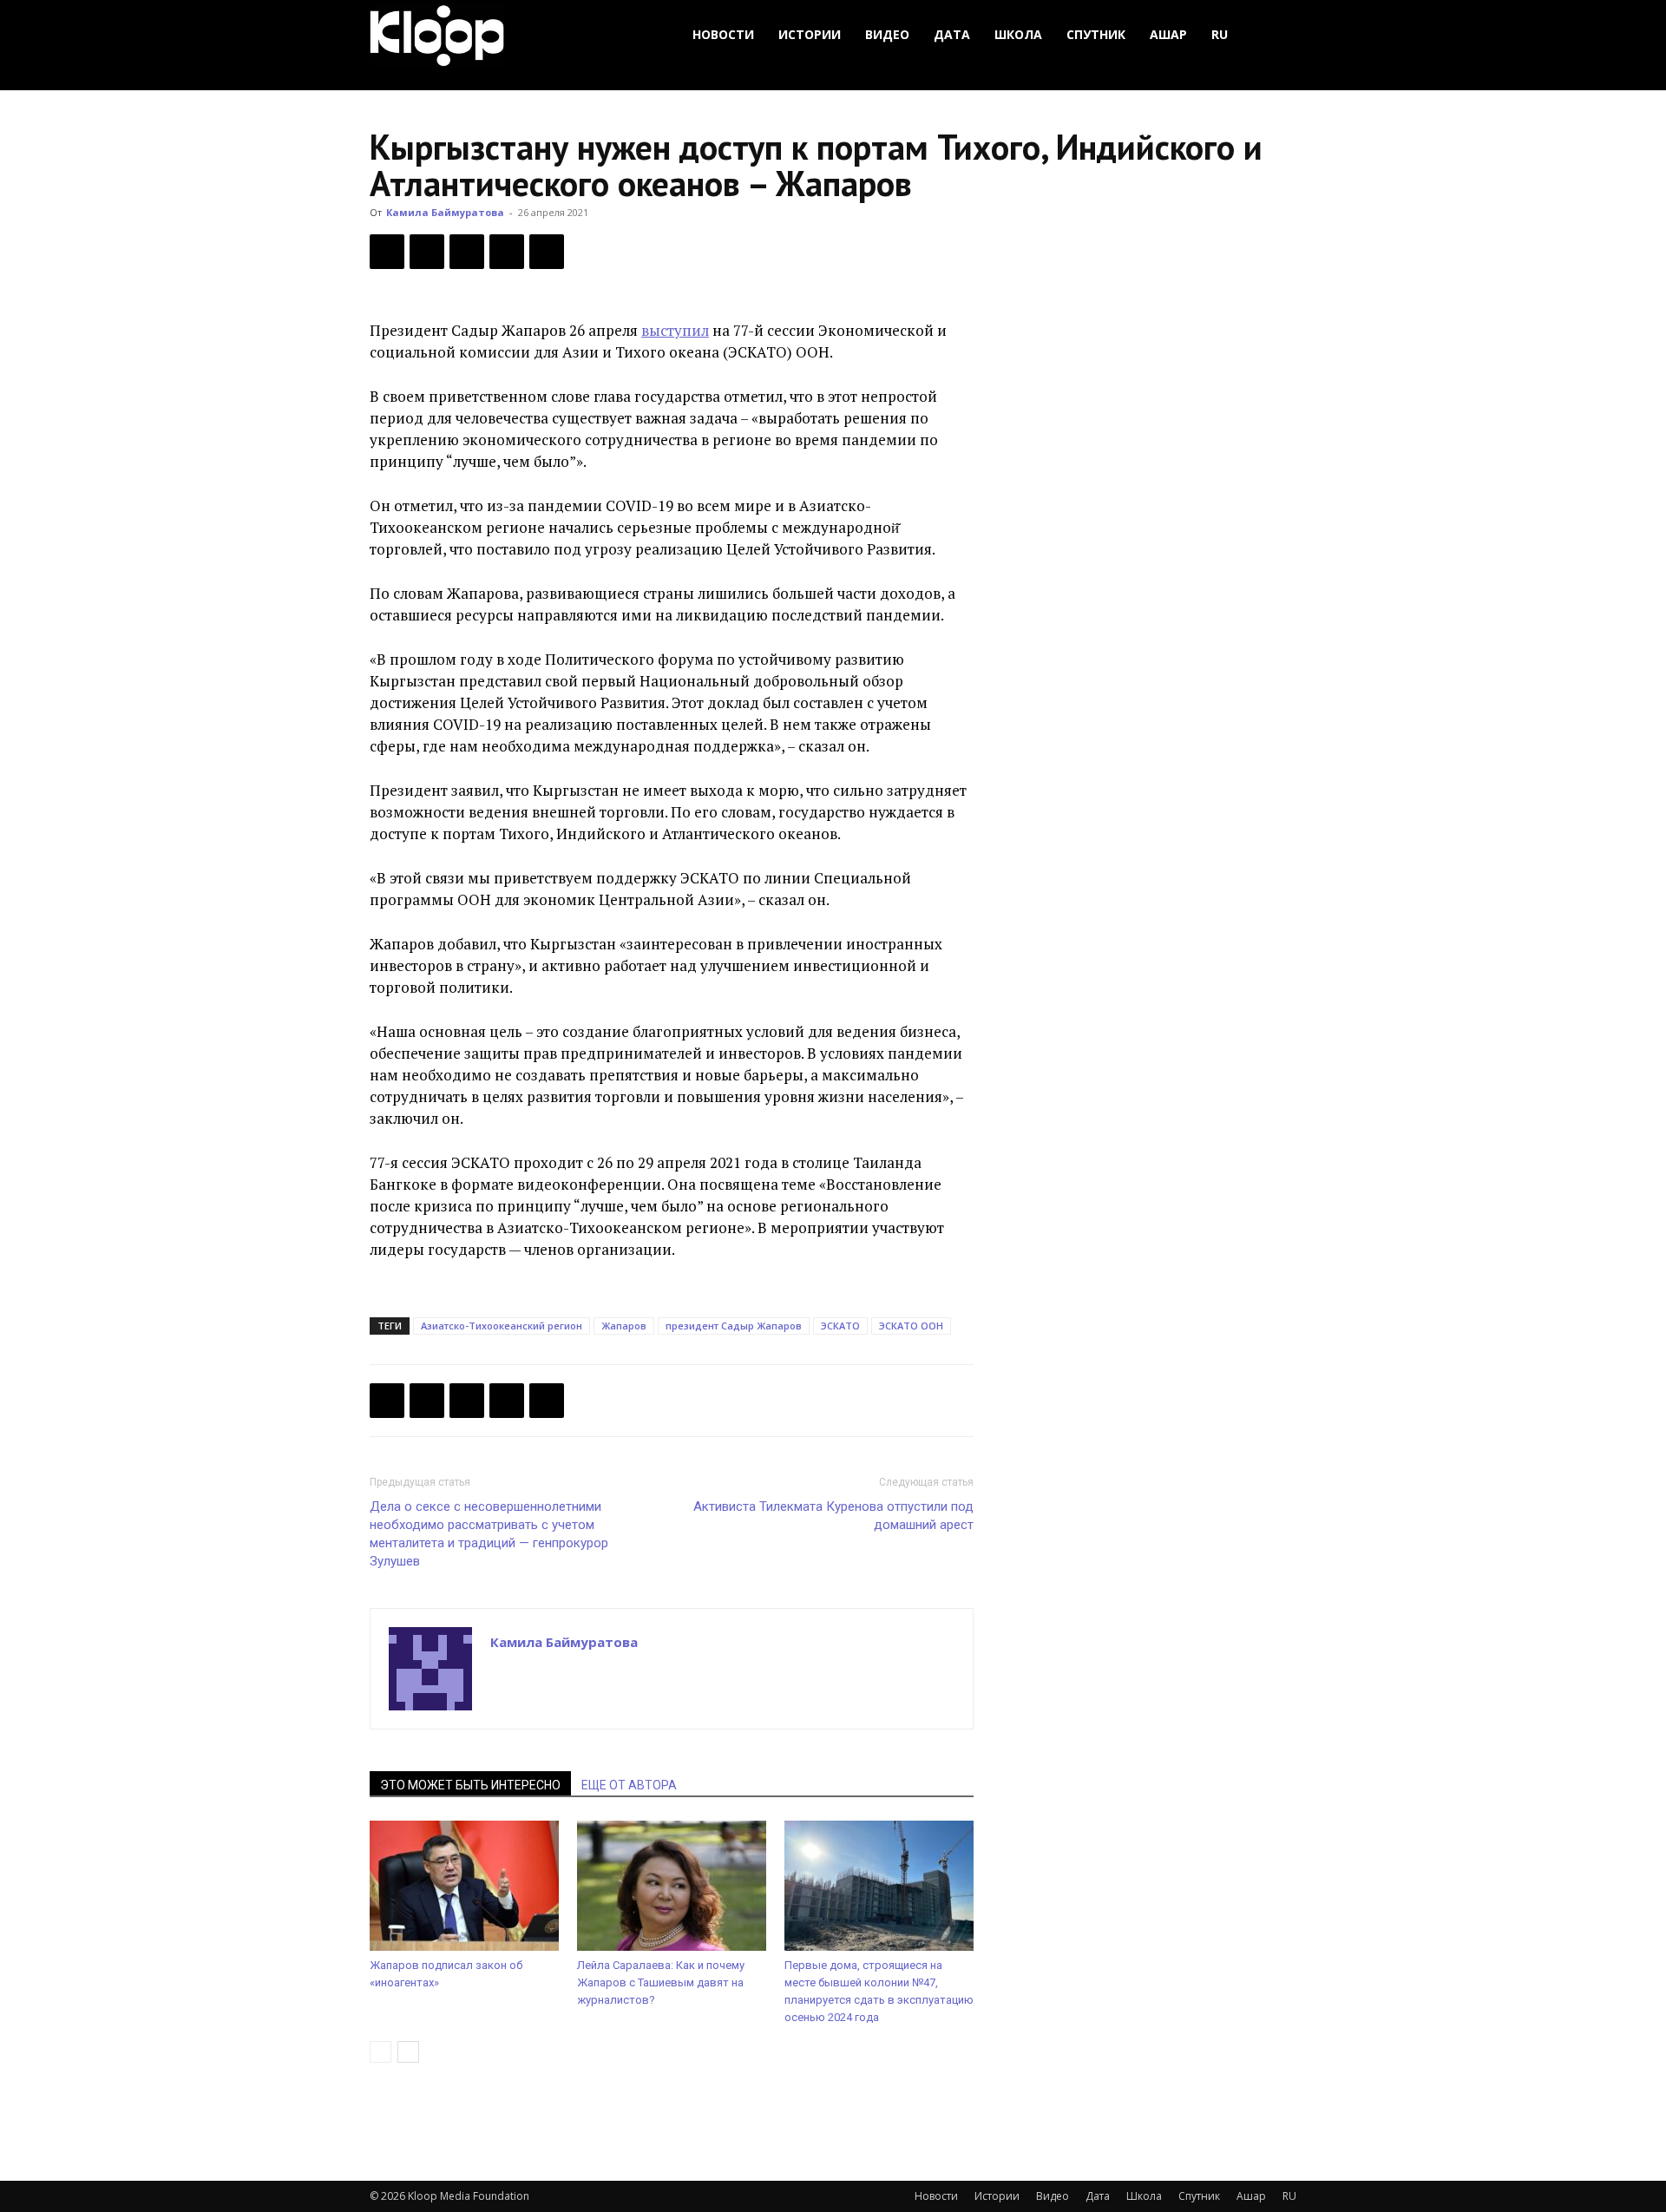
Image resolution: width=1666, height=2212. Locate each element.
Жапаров (624, 1326)
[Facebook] (387, 252)
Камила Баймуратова (445, 212)
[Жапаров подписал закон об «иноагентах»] (464, 1886)
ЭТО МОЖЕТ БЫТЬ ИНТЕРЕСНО (470, 1785)
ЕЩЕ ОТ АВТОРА (629, 1785)
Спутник (1096, 34)
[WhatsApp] (547, 252)
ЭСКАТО (840, 1326)
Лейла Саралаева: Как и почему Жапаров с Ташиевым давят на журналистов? (661, 1982)
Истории (810, 34)
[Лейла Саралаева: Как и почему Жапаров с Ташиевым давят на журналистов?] (672, 1886)
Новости (723, 34)
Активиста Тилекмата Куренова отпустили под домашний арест (833, 1516)
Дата (952, 34)
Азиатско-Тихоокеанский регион (502, 1326)
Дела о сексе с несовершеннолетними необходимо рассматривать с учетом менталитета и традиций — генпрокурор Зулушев (489, 1534)
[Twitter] (427, 252)
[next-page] (408, 2052)
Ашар (1168, 34)
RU (1220, 34)
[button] (1276, 35)
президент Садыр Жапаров (734, 1326)
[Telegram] (507, 252)
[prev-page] (380, 2052)
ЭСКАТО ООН (911, 1326)
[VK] (467, 252)
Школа (1018, 34)
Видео (887, 34)
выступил (675, 330)
